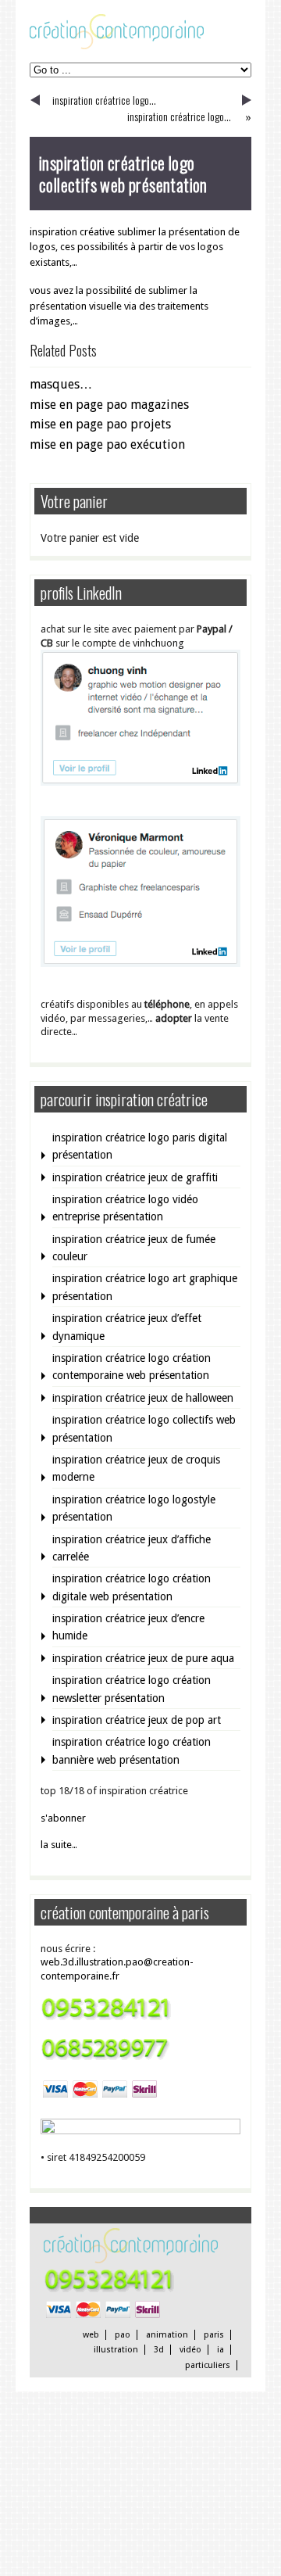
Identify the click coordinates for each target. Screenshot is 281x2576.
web (91, 2335)
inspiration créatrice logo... (104, 100)
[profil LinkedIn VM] (140, 964)
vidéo (190, 2350)
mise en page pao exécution (107, 444)
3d (159, 2350)
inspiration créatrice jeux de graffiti (135, 1177)
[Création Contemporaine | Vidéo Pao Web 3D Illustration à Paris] (117, 46)
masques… (61, 384)
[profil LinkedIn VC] (140, 782)
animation (167, 2335)
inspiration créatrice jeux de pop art (137, 1720)
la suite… (59, 1845)
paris (214, 2335)
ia (221, 2350)
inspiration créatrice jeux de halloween (143, 1398)
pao (123, 2335)
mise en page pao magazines (109, 405)
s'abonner (63, 1818)
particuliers (208, 2365)
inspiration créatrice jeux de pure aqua (143, 1658)
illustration (116, 2350)
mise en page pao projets (100, 424)
